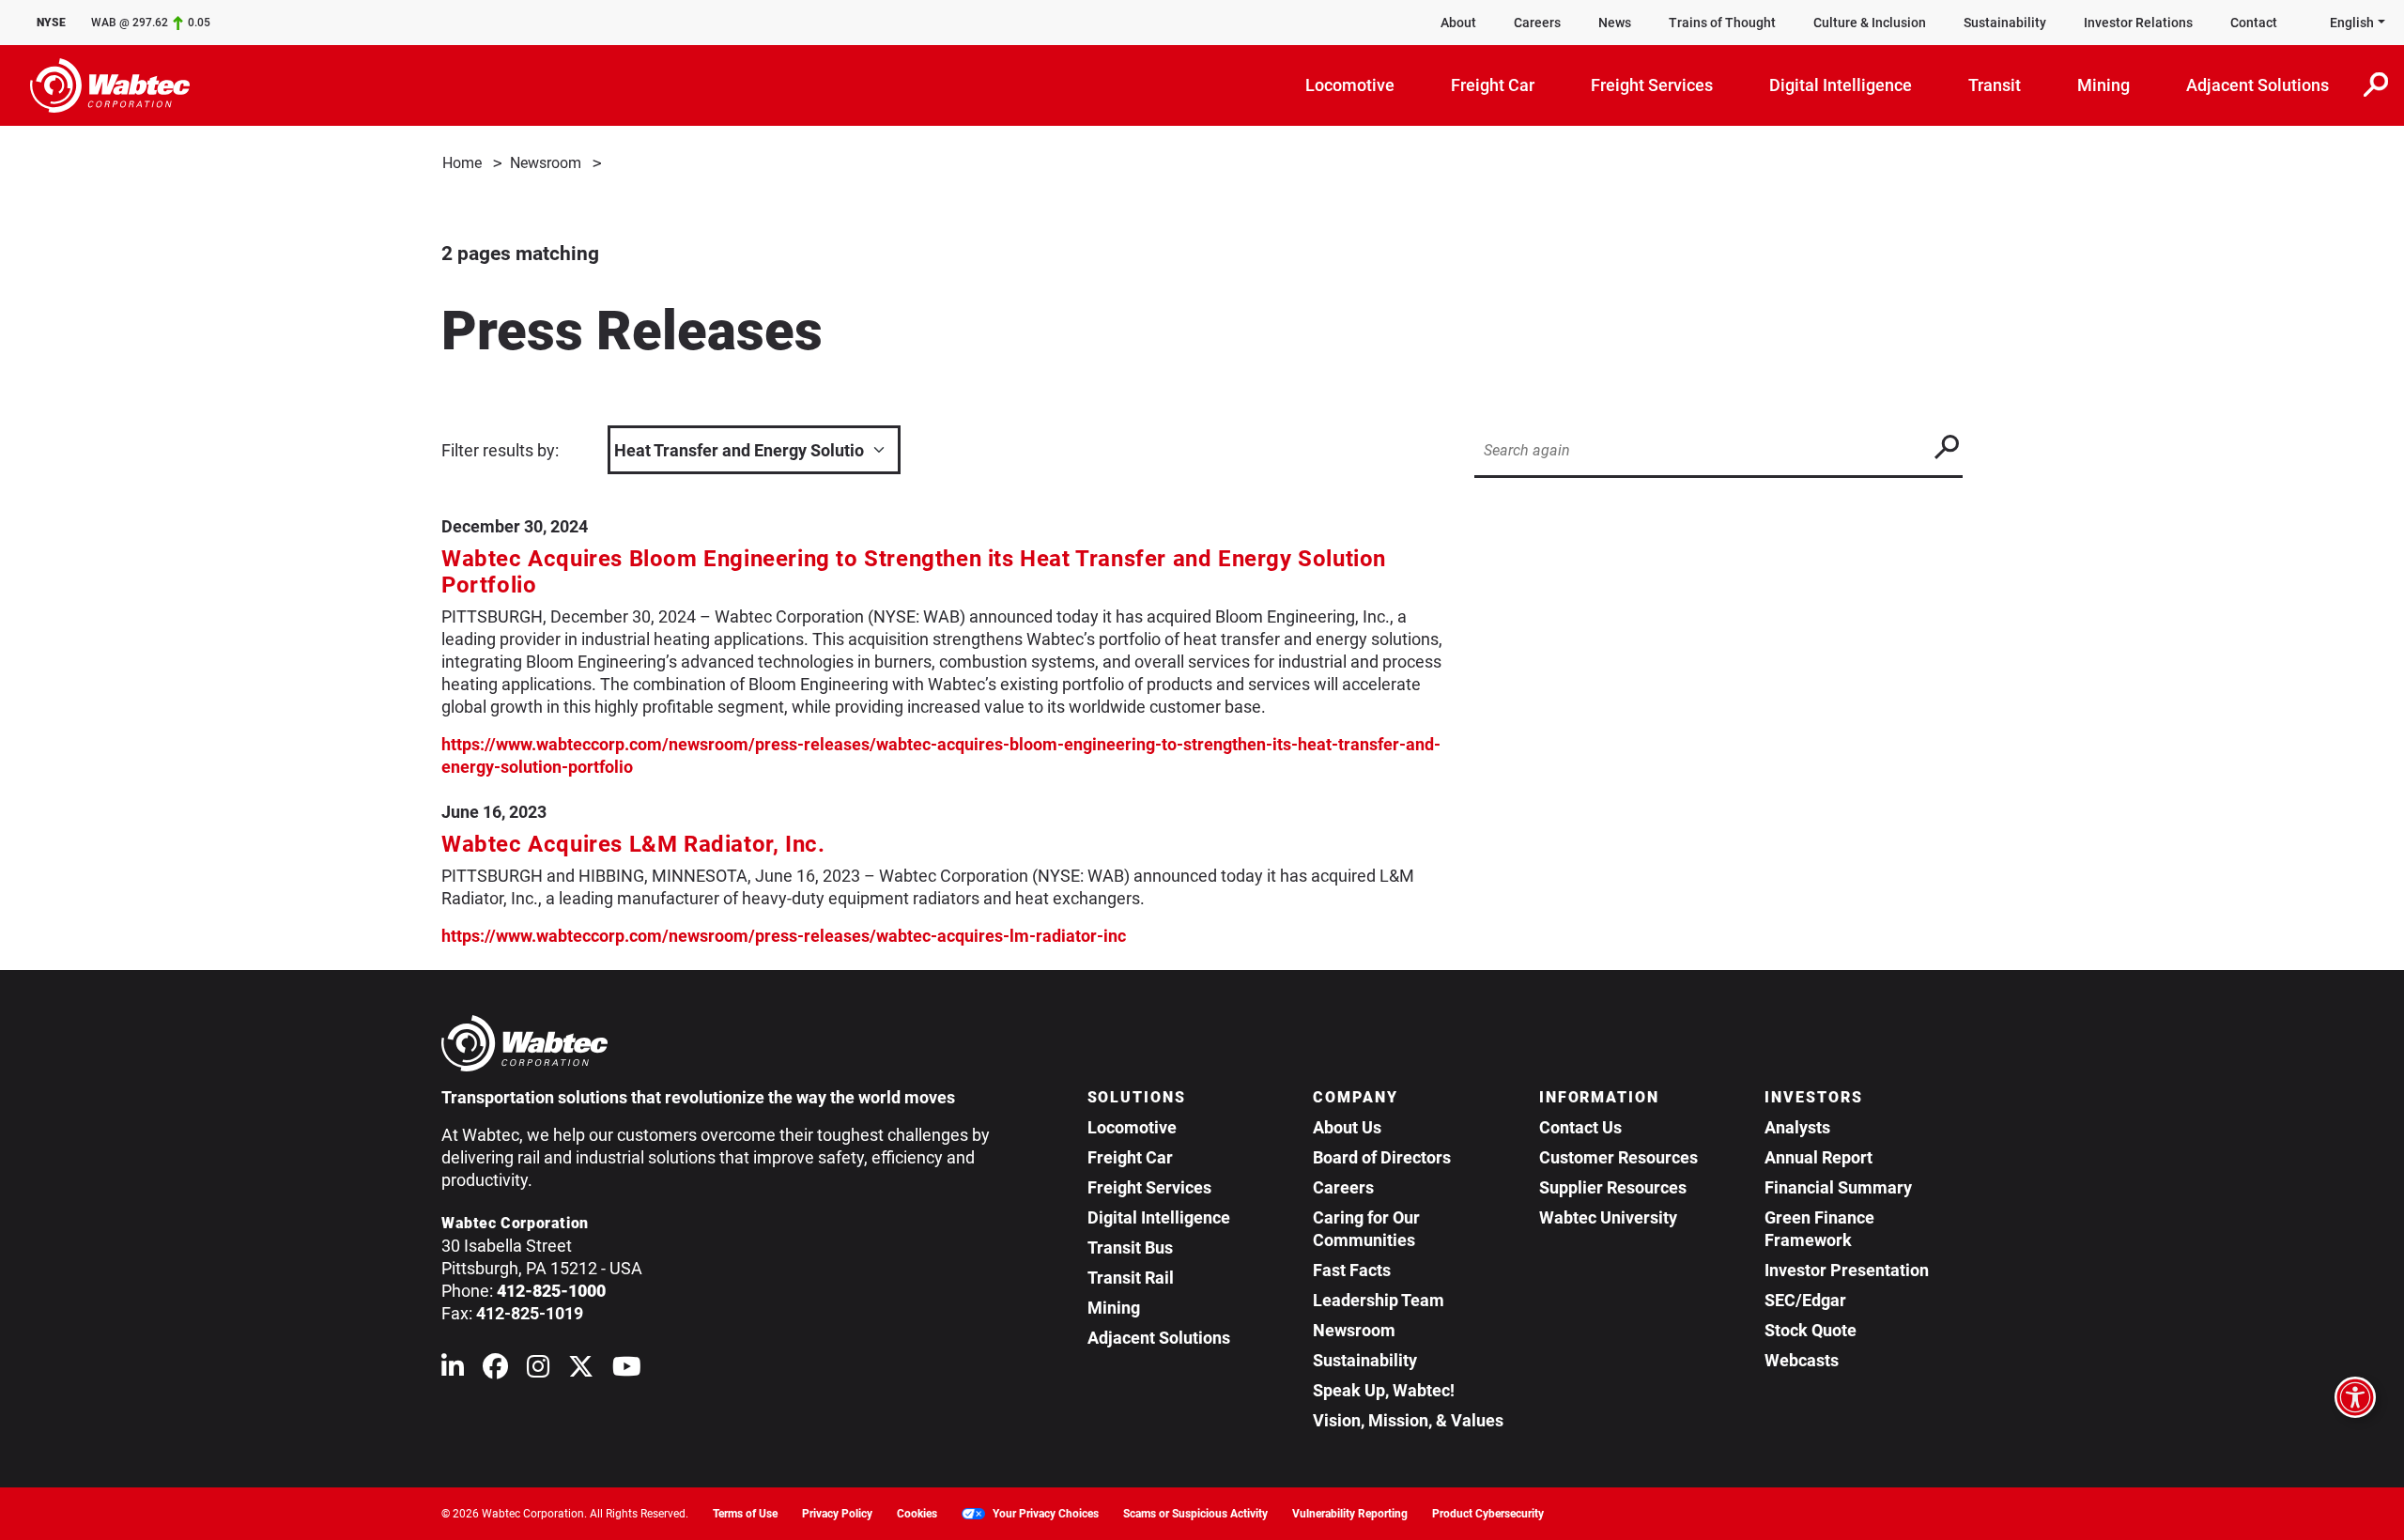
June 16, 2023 (494, 812)
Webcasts (1802, 1360)
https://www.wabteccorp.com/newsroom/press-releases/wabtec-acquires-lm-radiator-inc (784, 936)
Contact (2254, 23)
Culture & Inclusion (1870, 23)
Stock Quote (1811, 1330)
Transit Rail (1131, 1278)
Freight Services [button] (1652, 85)
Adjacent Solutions (1159, 1338)
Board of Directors (1382, 1157)
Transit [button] (1995, 85)
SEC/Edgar (1805, 1300)
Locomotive (1132, 1127)
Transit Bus (1130, 1247)
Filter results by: (500, 450)
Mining (1114, 1308)
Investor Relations (2138, 23)
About (1458, 23)
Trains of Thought (1722, 23)
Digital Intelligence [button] (1841, 85)
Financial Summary (1838, 1187)
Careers (1537, 23)
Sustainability (2005, 23)
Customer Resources (1618, 1157)
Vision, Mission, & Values (1408, 1420)
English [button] (2352, 23)
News (1615, 23)
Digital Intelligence (1159, 1217)
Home (462, 163)
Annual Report (1818, 1157)
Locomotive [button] (1350, 85)
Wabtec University (1608, 1217)
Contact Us (1580, 1127)
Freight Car (1130, 1157)
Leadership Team (1379, 1300)
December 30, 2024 (515, 526)
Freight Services (1149, 1187)
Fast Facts (1352, 1270)
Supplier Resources (1613, 1187)
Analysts (1797, 1127)
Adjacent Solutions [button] (2258, 85)
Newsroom (546, 163)
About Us (1347, 1127)
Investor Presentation (1847, 1270)
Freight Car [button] (1493, 85)
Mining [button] (2103, 85)
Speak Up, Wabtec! (1384, 1390)
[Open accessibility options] (2355, 1397)
